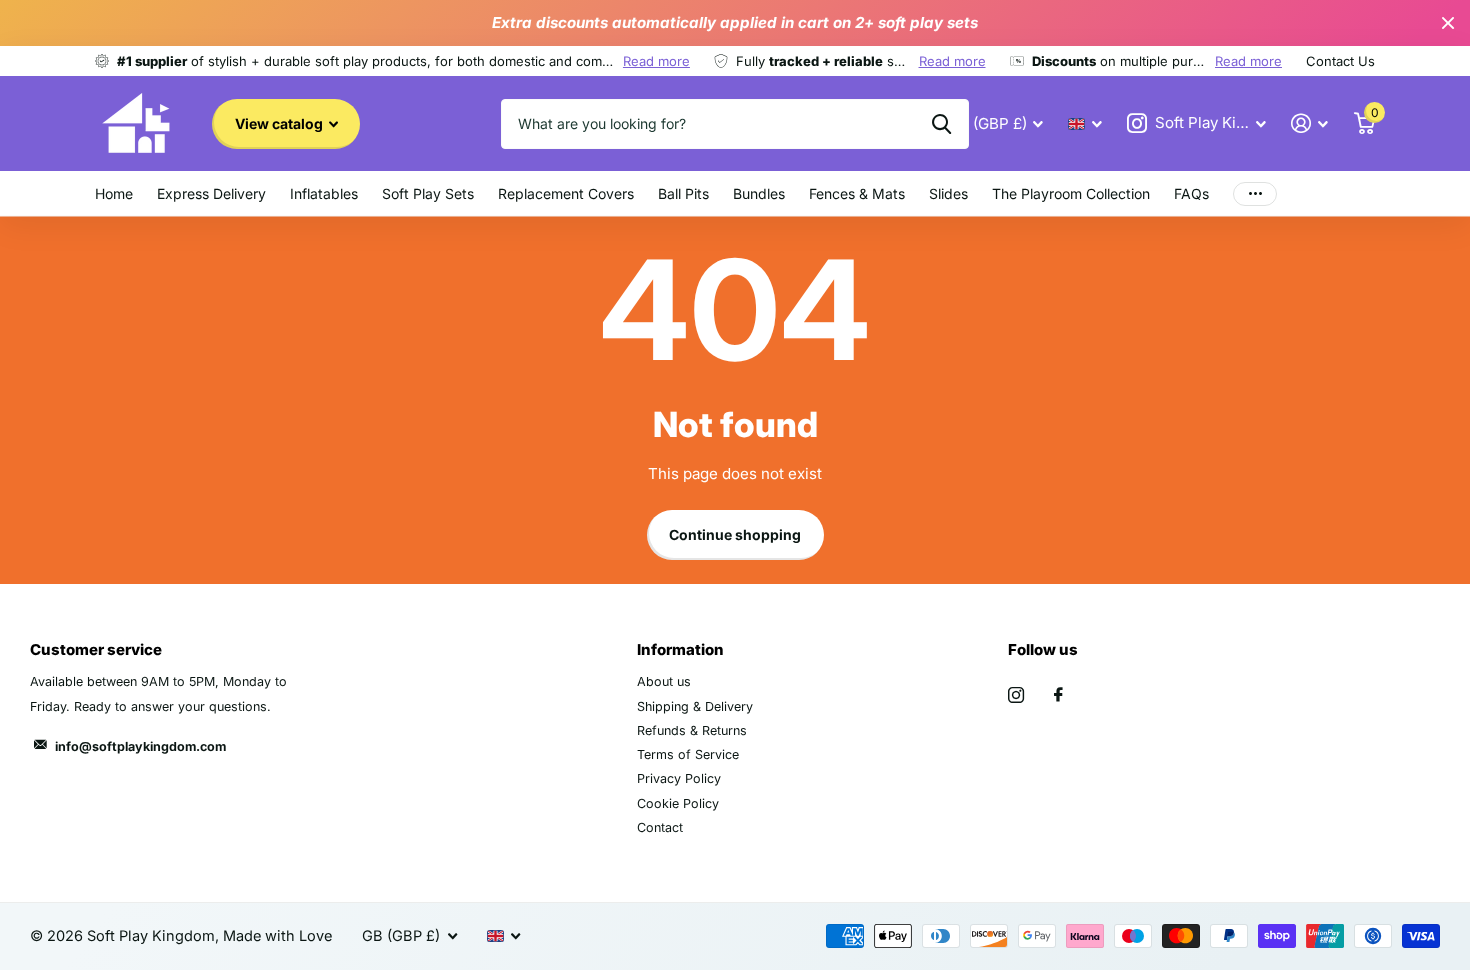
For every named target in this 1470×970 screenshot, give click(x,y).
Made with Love (277, 936)
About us (664, 681)
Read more (656, 61)
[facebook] (1058, 695)
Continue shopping (735, 534)
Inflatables (324, 193)
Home (114, 193)
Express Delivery (211, 193)
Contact (660, 827)
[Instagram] (1016, 695)
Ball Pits (683, 193)
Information (680, 649)
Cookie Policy (678, 803)
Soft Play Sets (428, 193)
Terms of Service (688, 754)
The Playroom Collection (1071, 193)
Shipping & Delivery (695, 706)
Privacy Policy (679, 778)
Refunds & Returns (692, 730)
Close (1448, 23)
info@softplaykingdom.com (140, 746)
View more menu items (1255, 193)
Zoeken (941, 124)
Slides (948, 193)
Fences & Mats (857, 193)
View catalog (280, 123)
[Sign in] (1310, 123)
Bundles (759, 193)
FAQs (1191, 193)
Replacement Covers (566, 193)
